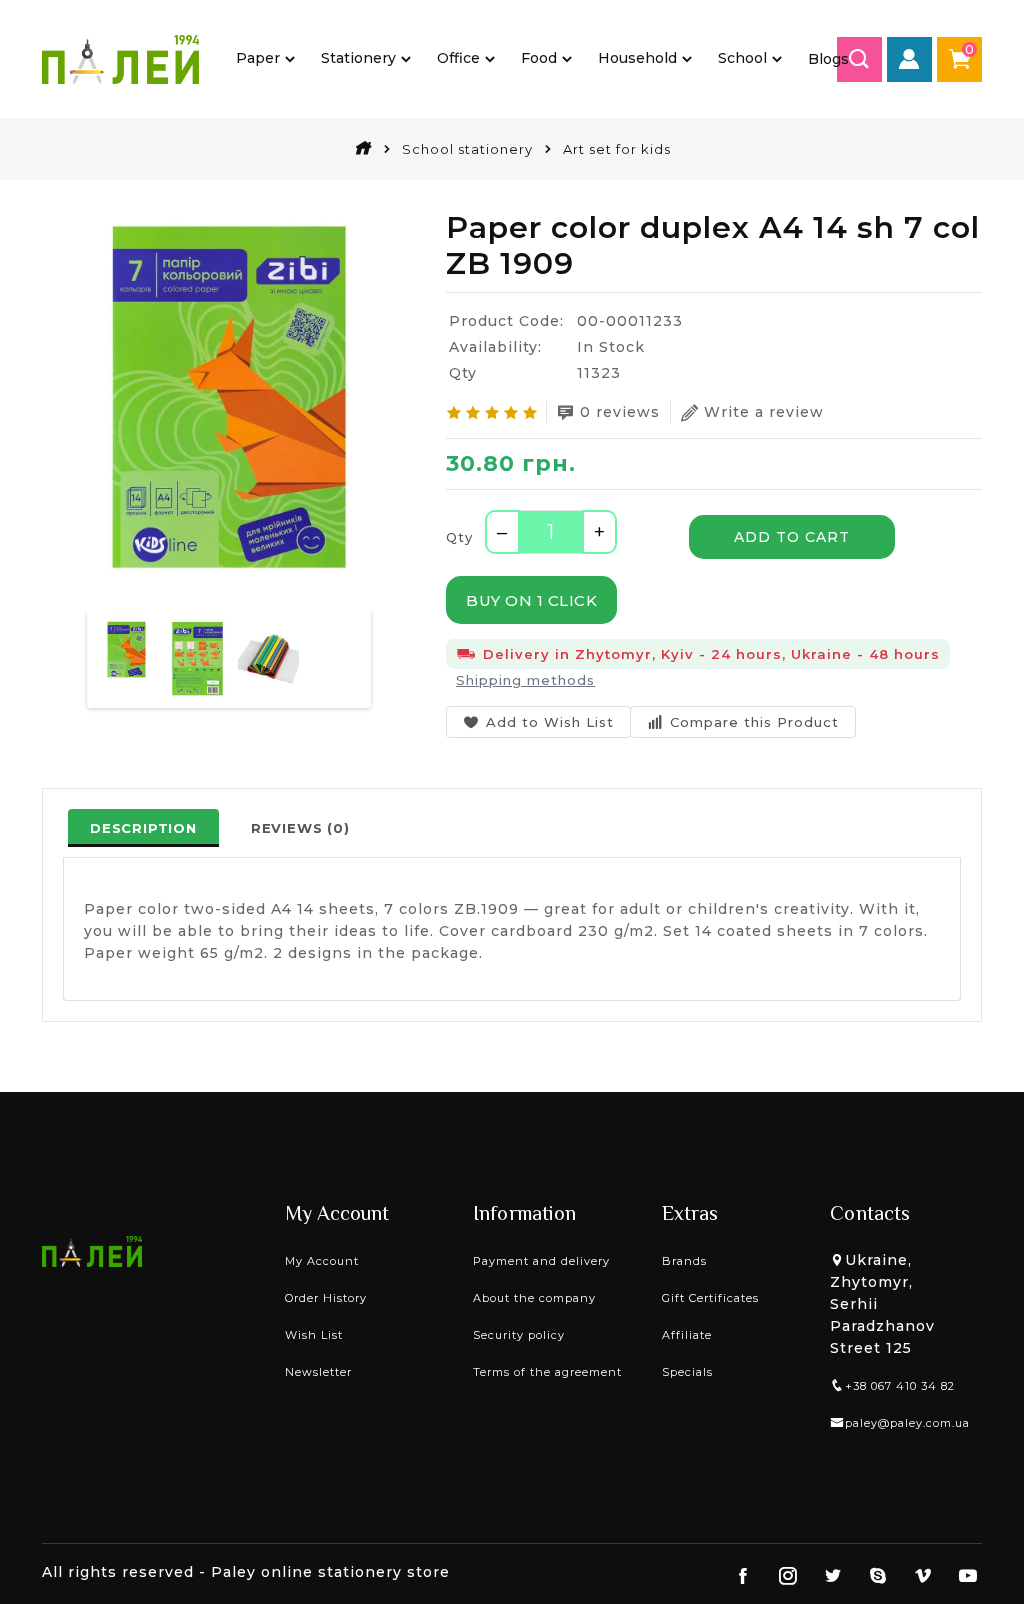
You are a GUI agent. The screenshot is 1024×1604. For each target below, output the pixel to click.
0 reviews (620, 412)
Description (143, 828)
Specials (687, 1372)
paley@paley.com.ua (907, 1423)
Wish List (314, 1335)
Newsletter (318, 1372)
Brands (684, 1261)
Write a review (764, 412)
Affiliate (687, 1335)
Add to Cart (792, 537)
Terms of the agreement (547, 1372)
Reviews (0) (300, 828)
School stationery (467, 149)
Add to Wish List (550, 722)
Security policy (519, 1335)
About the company (534, 1298)
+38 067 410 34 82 (900, 1386)
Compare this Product (754, 722)
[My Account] (909, 59)
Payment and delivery (541, 1261)
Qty (459, 537)
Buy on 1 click (531, 600)
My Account (322, 1261)
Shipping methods (525, 680)
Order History (326, 1298)
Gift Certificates (710, 1298)
